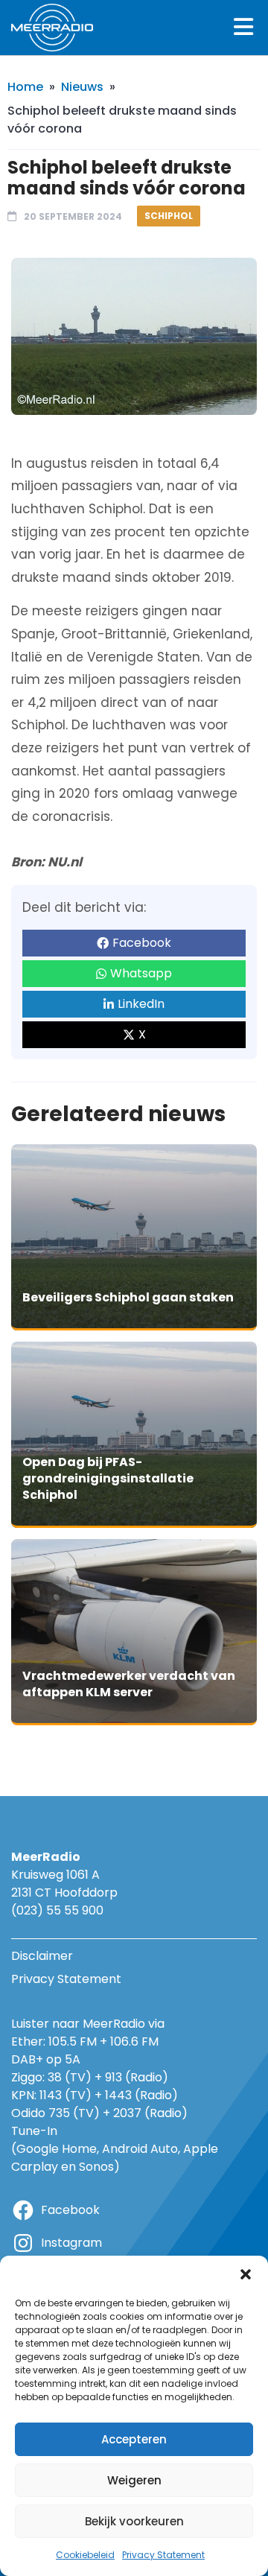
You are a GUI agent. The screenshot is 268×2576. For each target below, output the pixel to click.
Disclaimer (42, 1956)
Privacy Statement (163, 2555)
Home (25, 87)
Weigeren (134, 2480)
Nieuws (82, 87)
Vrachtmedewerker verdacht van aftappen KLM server (129, 1684)
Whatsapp (141, 973)
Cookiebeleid (85, 2555)
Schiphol (169, 216)
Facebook (142, 943)
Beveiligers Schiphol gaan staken (128, 1297)
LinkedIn (141, 1004)
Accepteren (134, 2439)
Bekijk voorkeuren (134, 2521)
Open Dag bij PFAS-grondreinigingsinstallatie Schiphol (108, 1478)
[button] (246, 2274)
